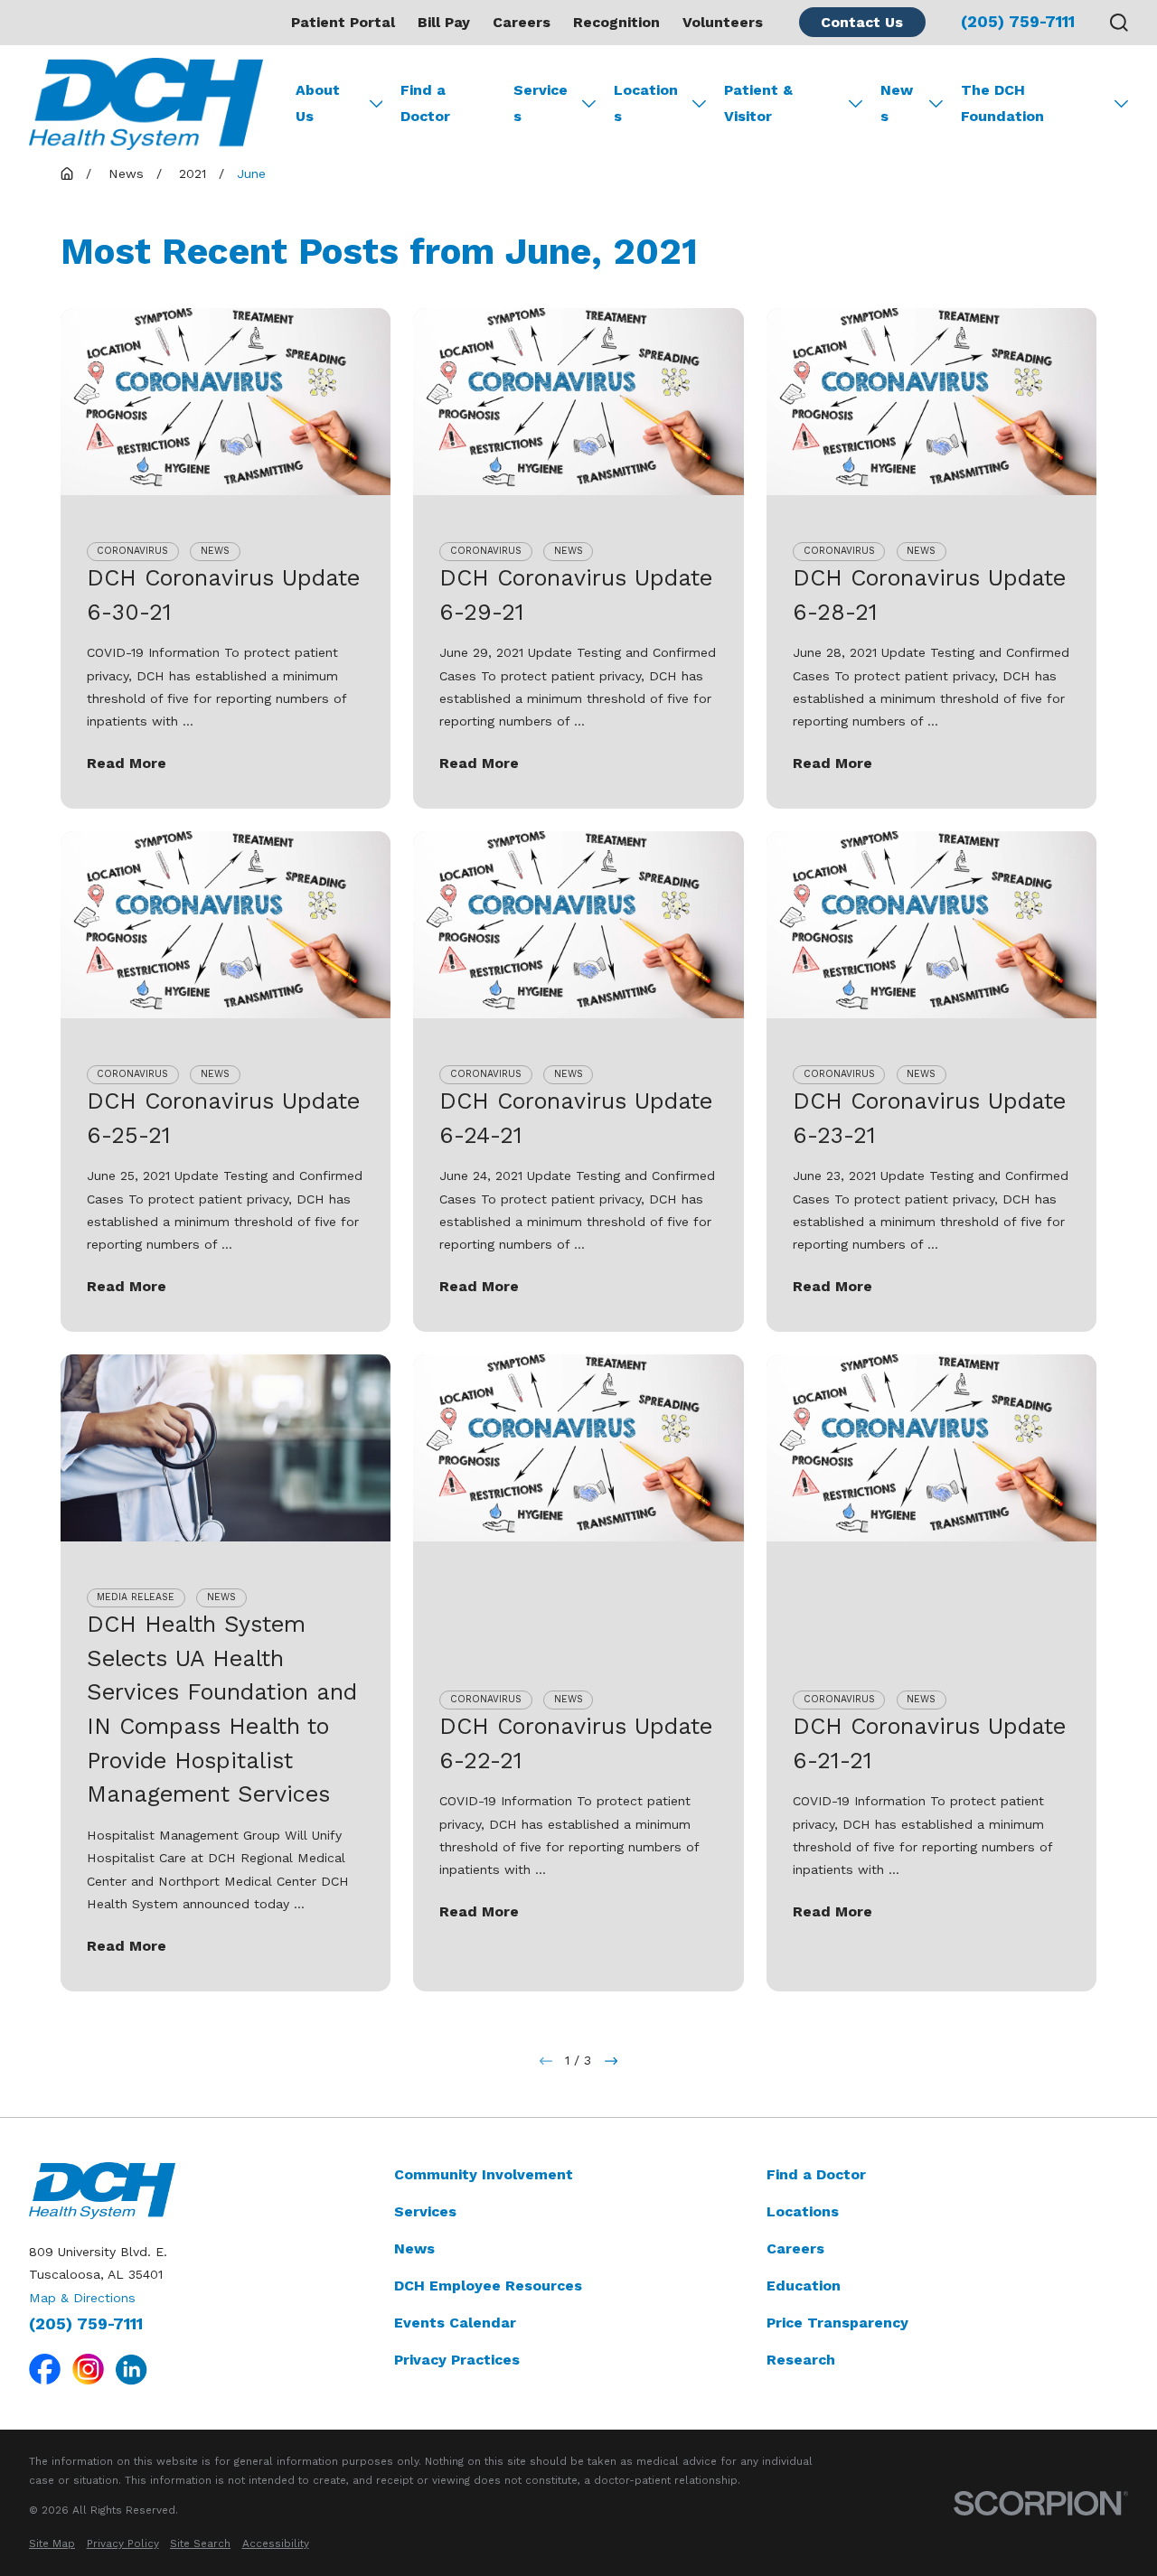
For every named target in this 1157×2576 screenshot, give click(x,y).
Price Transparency (837, 2323)
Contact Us (862, 22)
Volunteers (723, 22)
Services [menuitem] (541, 103)
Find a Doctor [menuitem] (425, 103)
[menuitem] (52, 2544)
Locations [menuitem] (646, 103)
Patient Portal (343, 22)
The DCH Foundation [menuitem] (1002, 103)
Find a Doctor (816, 2174)
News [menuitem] (897, 103)
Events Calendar (455, 2323)
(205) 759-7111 (1018, 23)
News (414, 2248)
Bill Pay (444, 22)
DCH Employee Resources (488, 2286)
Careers (522, 22)
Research (801, 2360)
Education (804, 2286)
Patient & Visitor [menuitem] (758, 103)
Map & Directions (82, 2298)
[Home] (146, 104)
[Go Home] (67, 173)
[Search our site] (1119, 23)
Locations (803, 2211)
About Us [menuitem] (318, 103)
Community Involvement (484, 2174)
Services (425, 2211)
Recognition (616, 22)
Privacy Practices (457, 2360)
